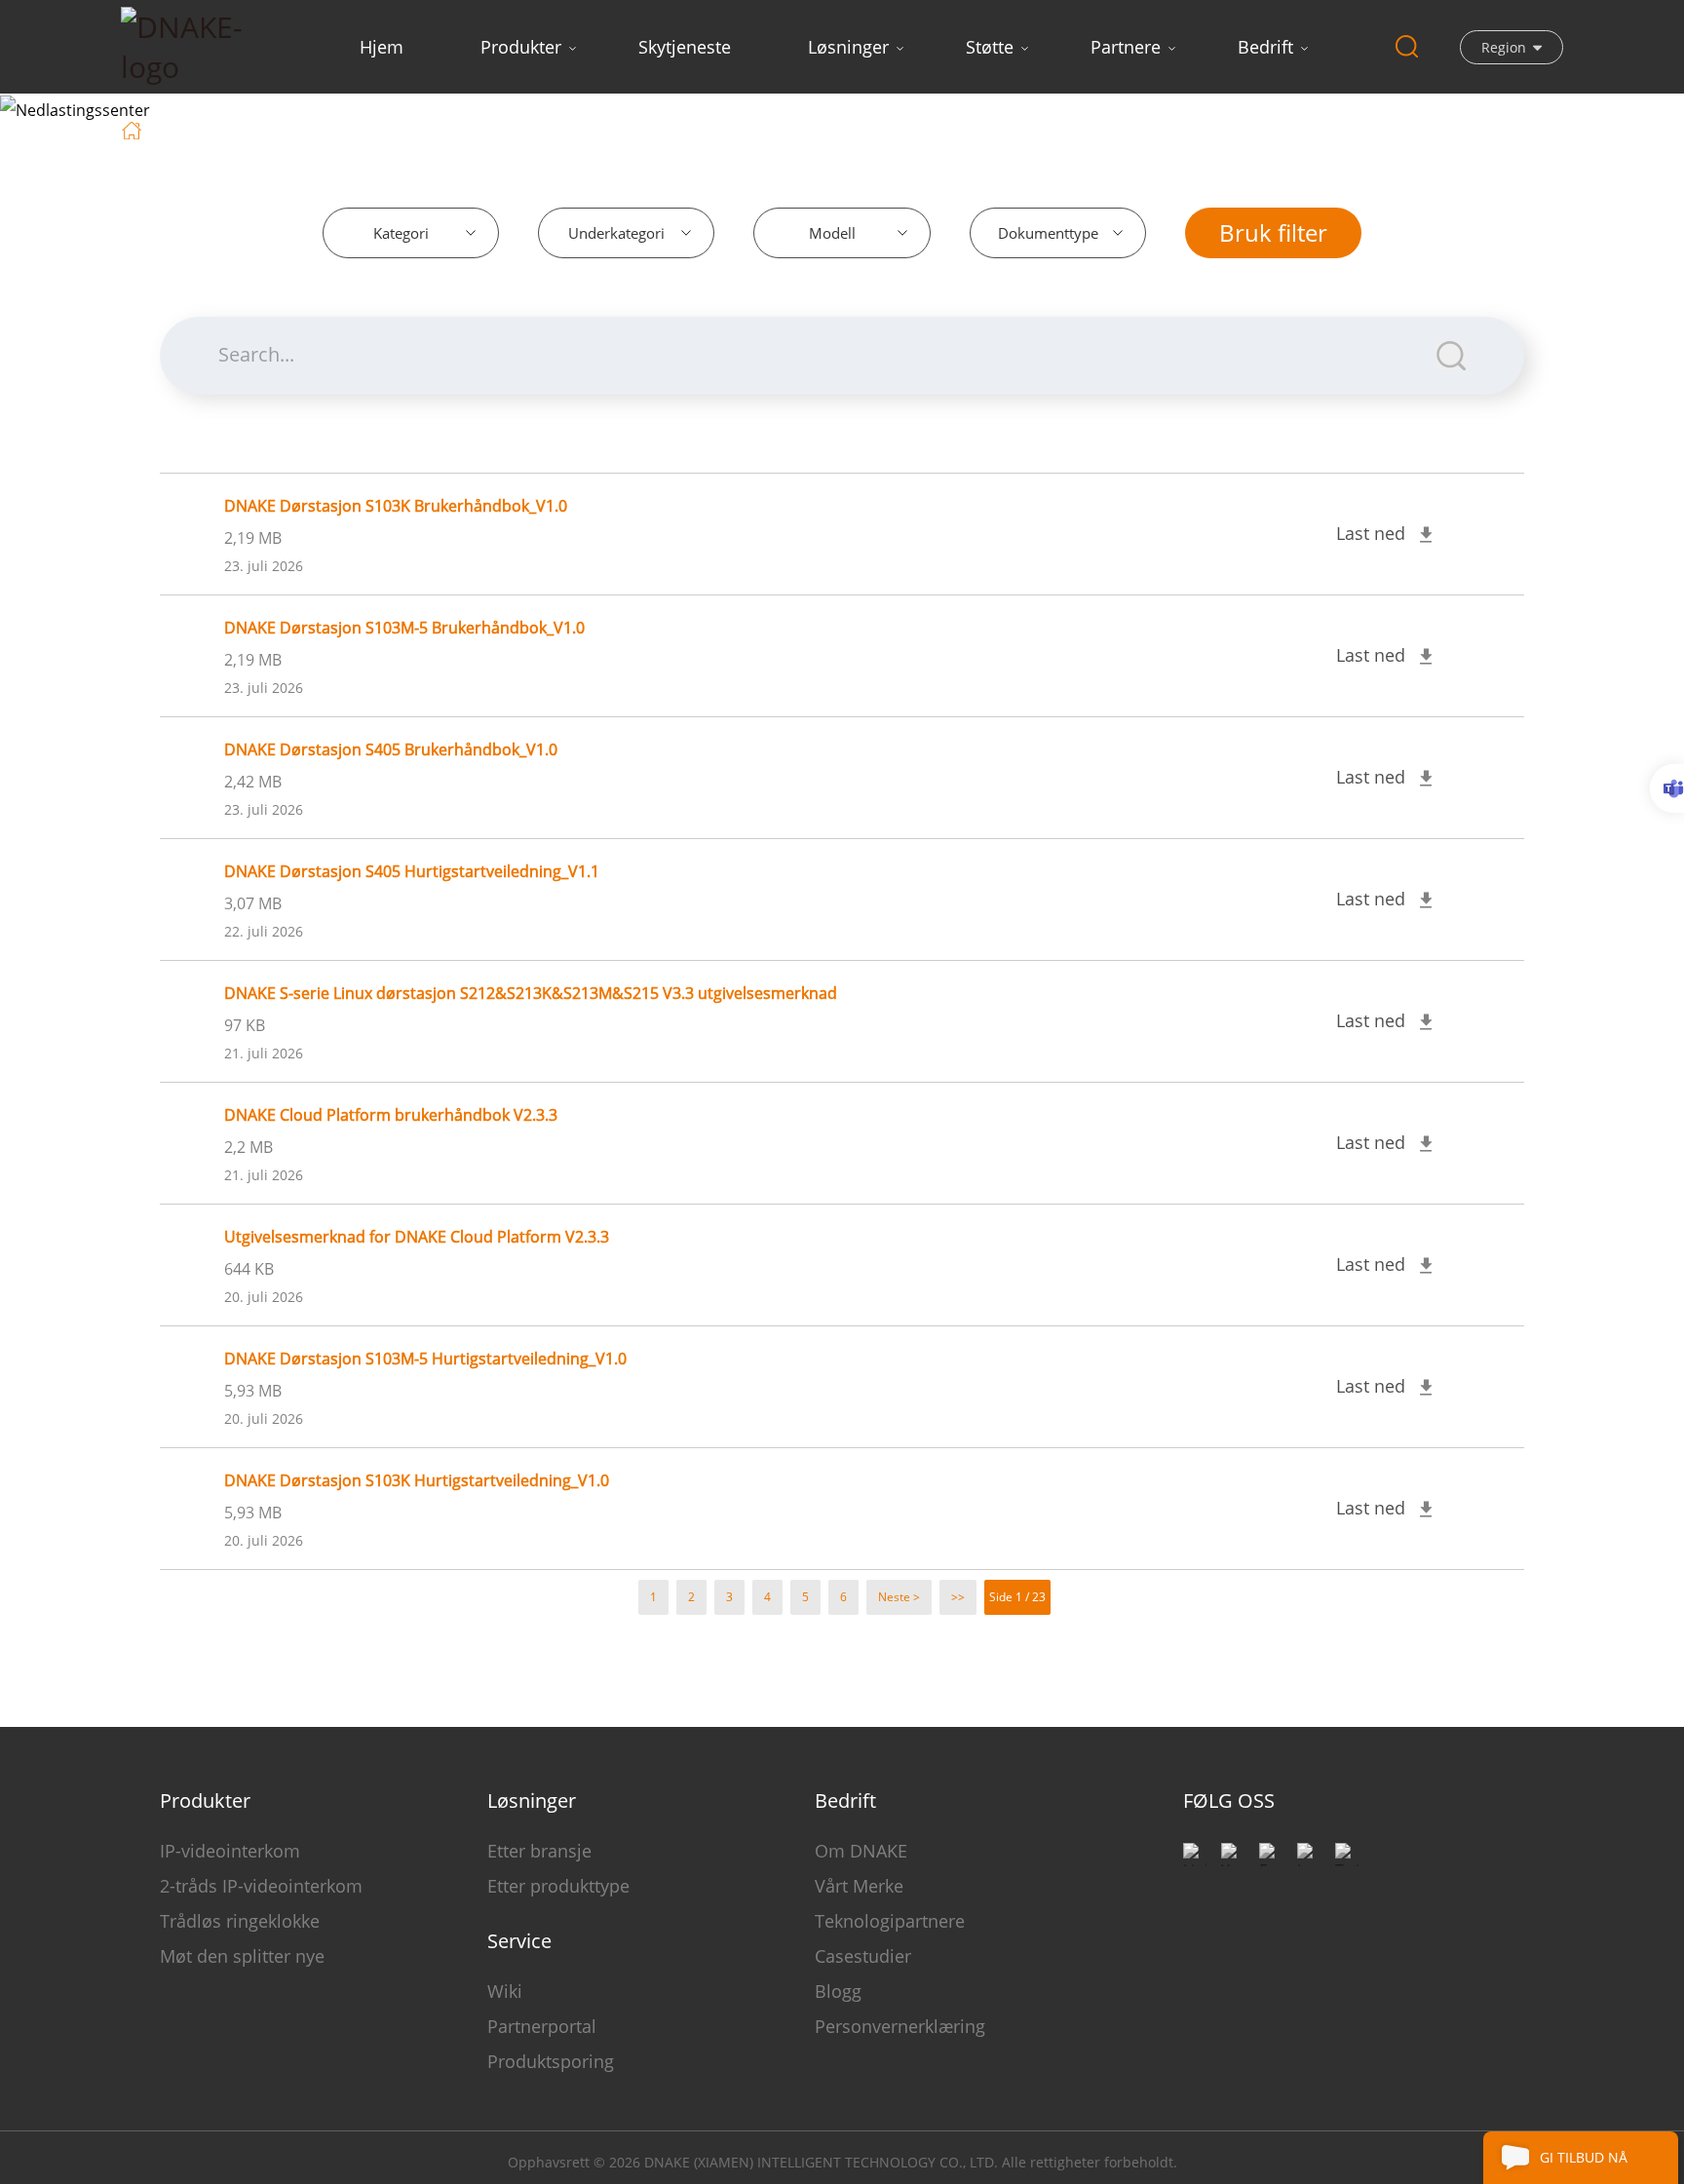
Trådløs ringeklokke (240, 1921)
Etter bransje (539, 1851)
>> (958, 1597)
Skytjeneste (685, 47)
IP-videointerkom (230, 1851)
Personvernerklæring (900, 2026)
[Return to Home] (134, 129)
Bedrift (1265, 47)
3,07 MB (253, 903)
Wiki (505, 1991)
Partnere (1126, 47)
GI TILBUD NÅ (1584, 2157)
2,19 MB (253, 538)
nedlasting (258, 129)
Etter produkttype (558, 1886)
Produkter (521, 47)
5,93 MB (253, 1391)
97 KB (245, 1025)
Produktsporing (551, 2061)
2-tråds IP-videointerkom (261, 1886)
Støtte (990, 47)
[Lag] (1667, 788)
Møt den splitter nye (242, 1956)
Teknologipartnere (890, 1921)
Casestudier (863, 1956)
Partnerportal (542, 2026)
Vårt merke (859, 1886)
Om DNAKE (861, 1851)
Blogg (838, 1991)
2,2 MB (249, 1147)
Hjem (382, 47)
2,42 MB (253, 782)
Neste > (899, 1597)
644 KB (249, 1269)
